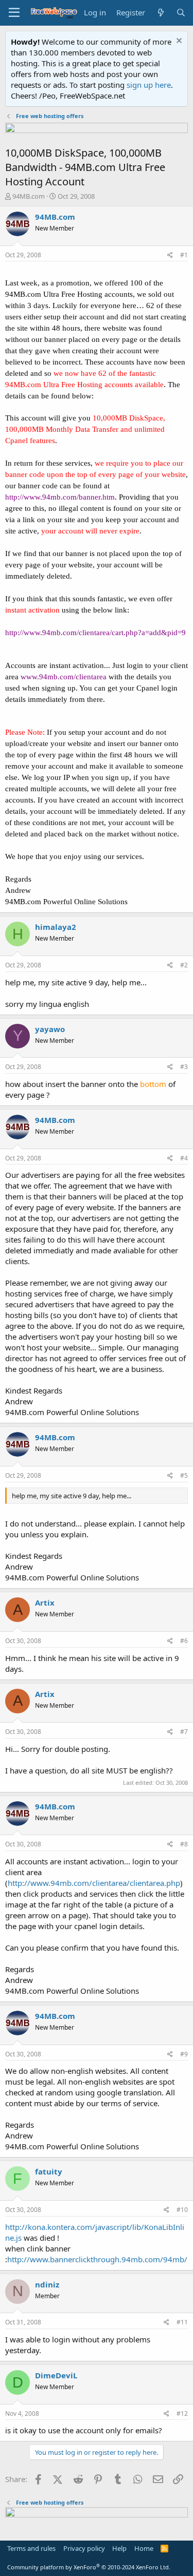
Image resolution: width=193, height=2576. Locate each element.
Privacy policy (84, 2548)
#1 (184, 255)
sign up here (149, 85)
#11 (182, 2322)
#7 (184, 1732)
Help (119, 2548)
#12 (182, 2413)
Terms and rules (31, 2548)
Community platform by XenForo (89, 2567)
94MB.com (29, 196)
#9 (184, 2054)
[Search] (181, 13)
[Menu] (14, 13)
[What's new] (160, 13)
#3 (184, 1067)
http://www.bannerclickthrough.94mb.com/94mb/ (97, 2259)
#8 (184, 1844)
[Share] (170, 255)
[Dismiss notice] (178, 42)
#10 (182, 2210)
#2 (184, 965)
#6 (184, 1641)
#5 (184, 1475)
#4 (184, 1158)
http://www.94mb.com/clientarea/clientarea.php (94, 1883)
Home (144, 2548)
